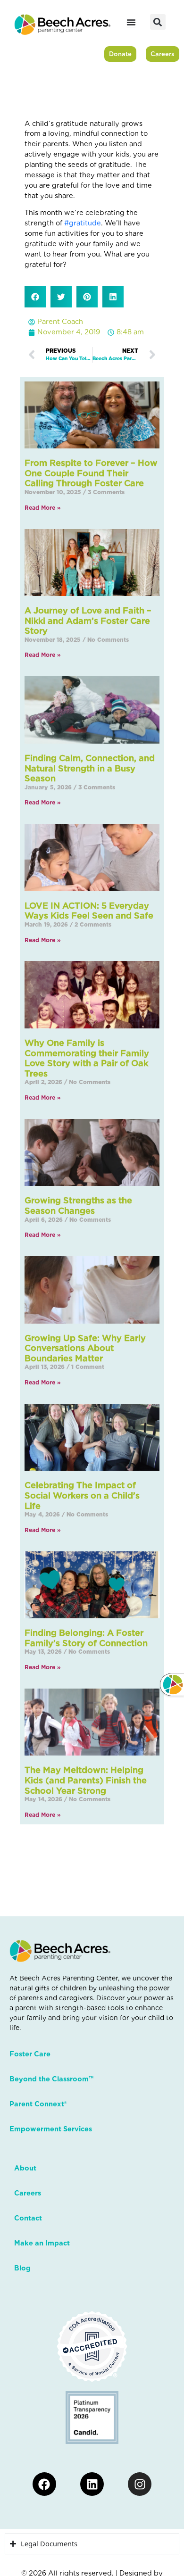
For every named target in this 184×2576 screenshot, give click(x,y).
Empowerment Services (51, 2129)
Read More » (43, 508)
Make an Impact (42, 2243)
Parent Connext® (38, 2104)
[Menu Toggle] (131, 22)
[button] (158, 22)
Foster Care (30, 2054)
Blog (22, 2268)
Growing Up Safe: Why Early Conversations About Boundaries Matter (85, 1348)
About (25, 2168)
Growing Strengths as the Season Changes (78, 1205)
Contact (28, 2218)
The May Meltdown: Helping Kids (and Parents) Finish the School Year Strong (86, 1780)
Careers (28, 2193)
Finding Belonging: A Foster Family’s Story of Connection (86, 1638)
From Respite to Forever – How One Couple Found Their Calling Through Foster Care (91, 473)
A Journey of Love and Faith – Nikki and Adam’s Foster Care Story (88, 621)
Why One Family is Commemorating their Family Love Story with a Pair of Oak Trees (87, 1058)
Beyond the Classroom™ (51, 2079)
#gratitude (83, 223)
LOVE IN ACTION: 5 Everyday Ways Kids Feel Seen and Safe (89, 911)
